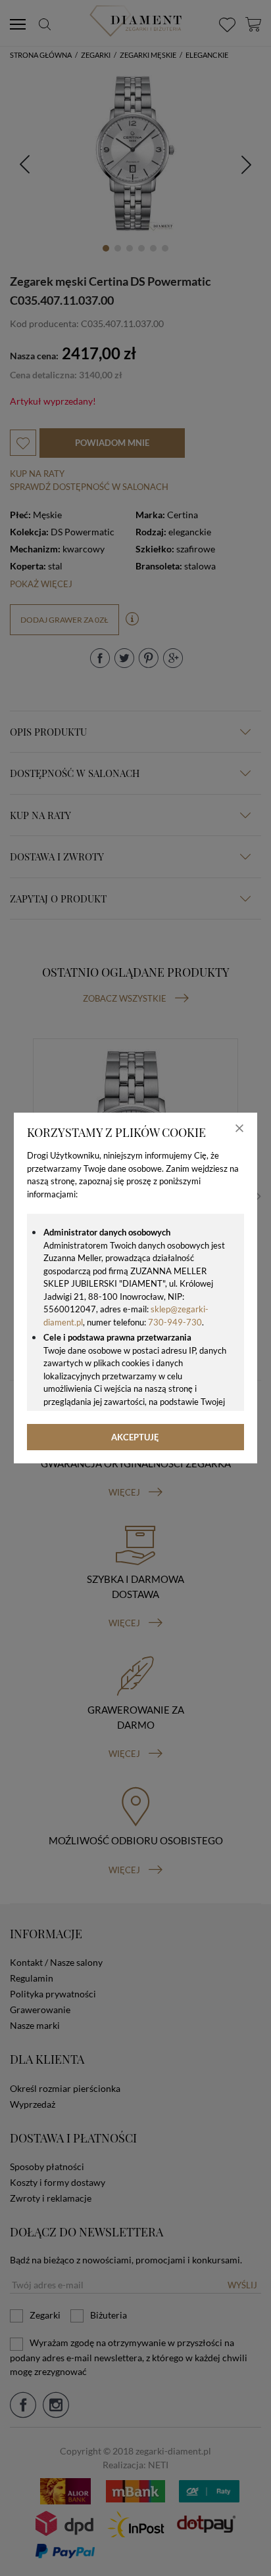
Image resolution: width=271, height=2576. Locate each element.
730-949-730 (175, 1322)
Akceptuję (135, 1437)
